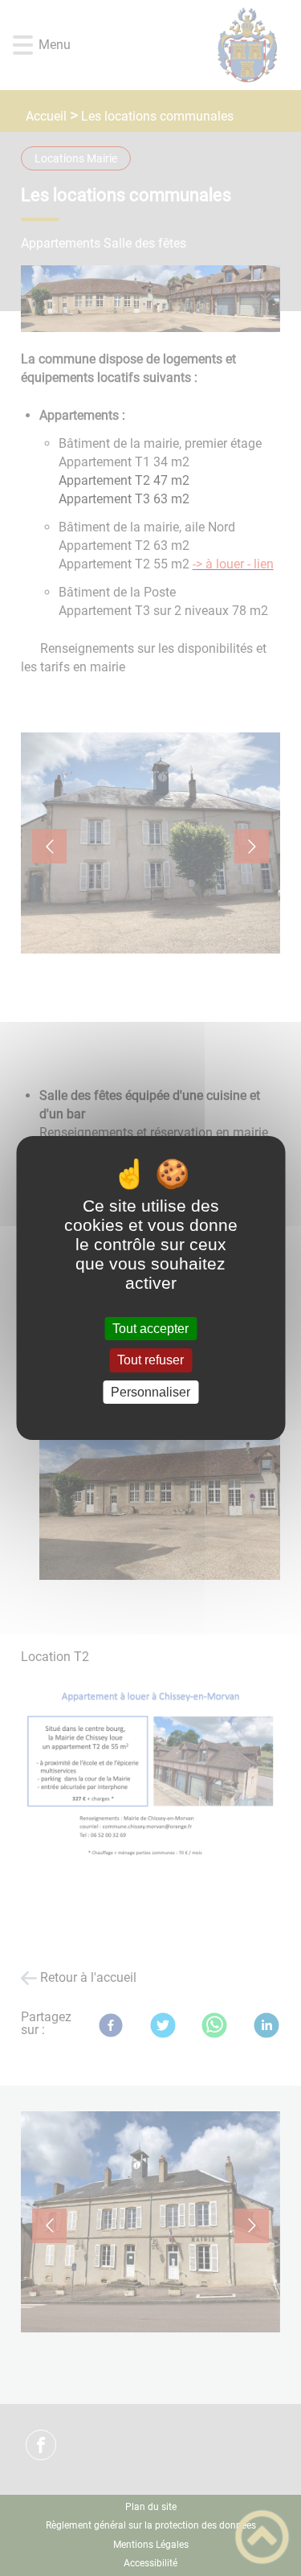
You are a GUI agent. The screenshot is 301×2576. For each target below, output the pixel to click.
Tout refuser (150, 1361)
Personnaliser (150, 1392)
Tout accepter (150, 1329)
